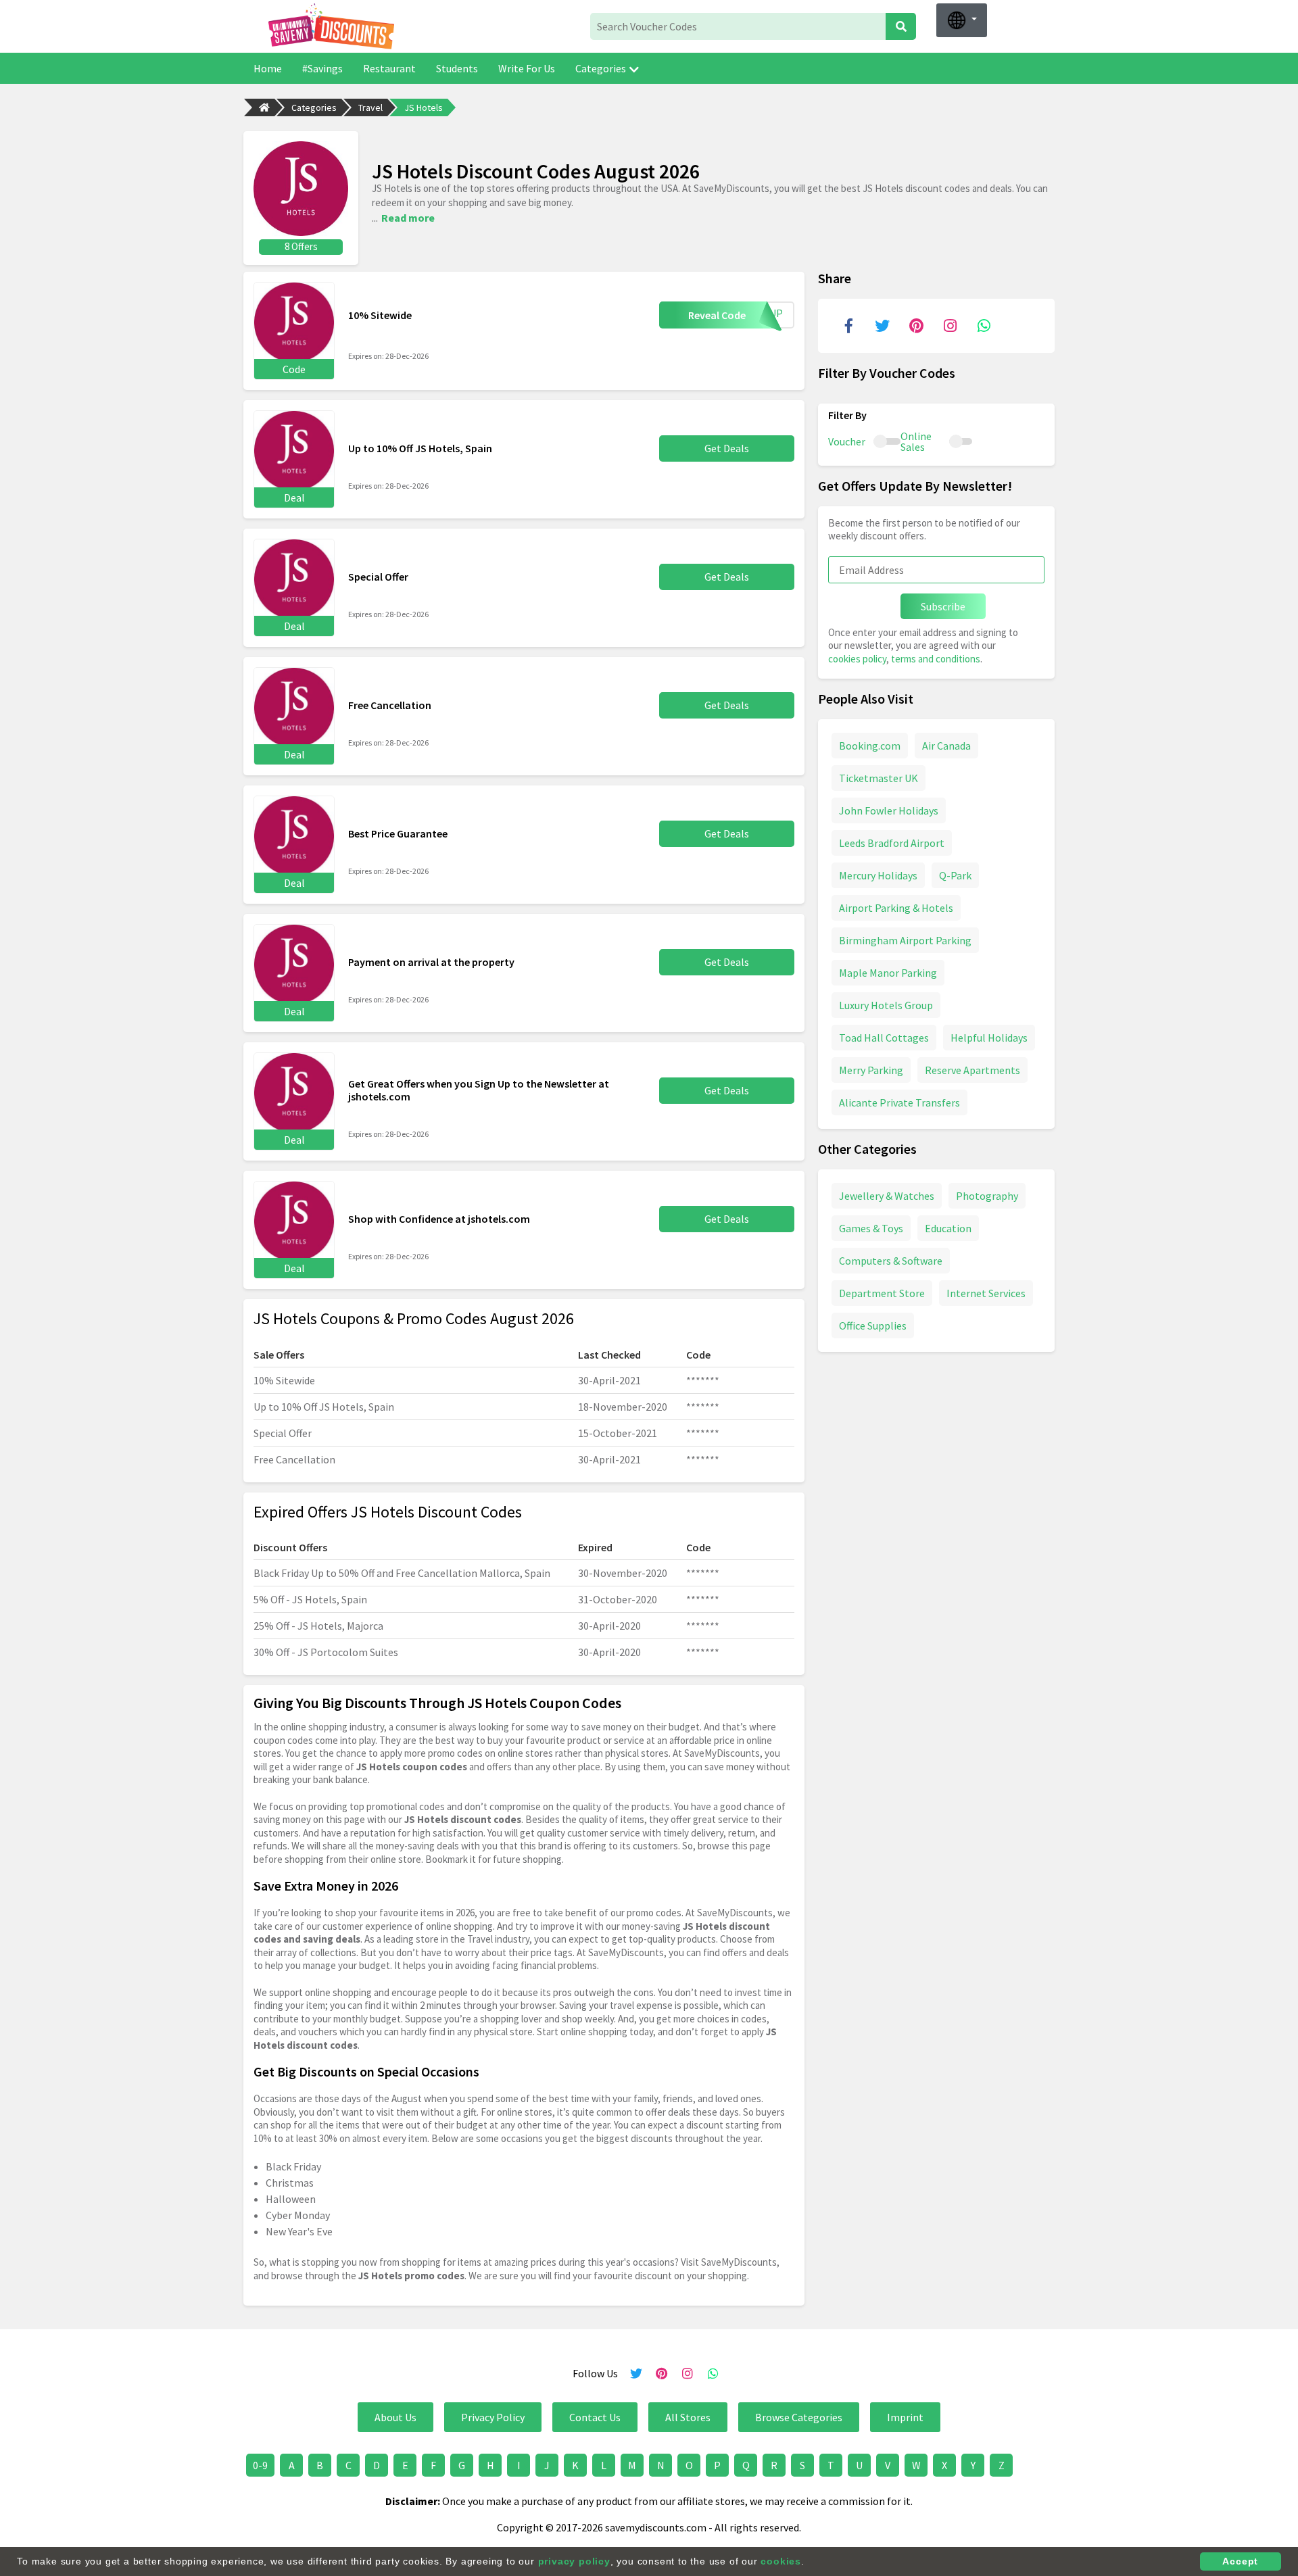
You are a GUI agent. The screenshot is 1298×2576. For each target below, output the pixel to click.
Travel (370, 107)
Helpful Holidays (989, 1038)
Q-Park (955, 875)
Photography (987, 1196)
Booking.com (870, 746)
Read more (408, 218)
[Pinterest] (916, 326)
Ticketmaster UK (879, 778)
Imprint (905, 2417)
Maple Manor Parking (888, 973)
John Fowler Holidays (889, 810)
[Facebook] (848, 326)
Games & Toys (871, 1228)
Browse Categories (799, 2417)
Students (457, 68)
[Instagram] (950, 326)
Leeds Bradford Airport (892, 843)
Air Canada (946, 746)
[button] (962, 20)
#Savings (322, 68)
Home (268, 68)
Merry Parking (871, 1070)
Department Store (882, 1293)
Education (948, 1228)
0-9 (260, 2465)
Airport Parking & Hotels (896, 908)
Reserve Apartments (972, 1070)
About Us (395, 2417)
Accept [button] (1240, 2561)
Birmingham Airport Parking (905, 940)
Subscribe (943, 606)
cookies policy (857, 659)
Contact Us (595, 2417)
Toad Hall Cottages (884, 1038)
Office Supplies (873, 1326)
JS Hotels (424, 107)
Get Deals (727, 448)
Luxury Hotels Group (886, 1005)
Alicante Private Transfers (899, 1102)
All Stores (688, 2417)
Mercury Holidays (878, 875)
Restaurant (389, 68)
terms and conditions (936, 659)
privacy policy (574, 2561)
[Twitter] (882, 326)
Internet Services (986, 1293)
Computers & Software (891, 1261)
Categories (601, 68)
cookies (781, 2561)
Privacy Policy (493, 2417)
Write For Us (527, 68)
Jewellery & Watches (887, 1196)
